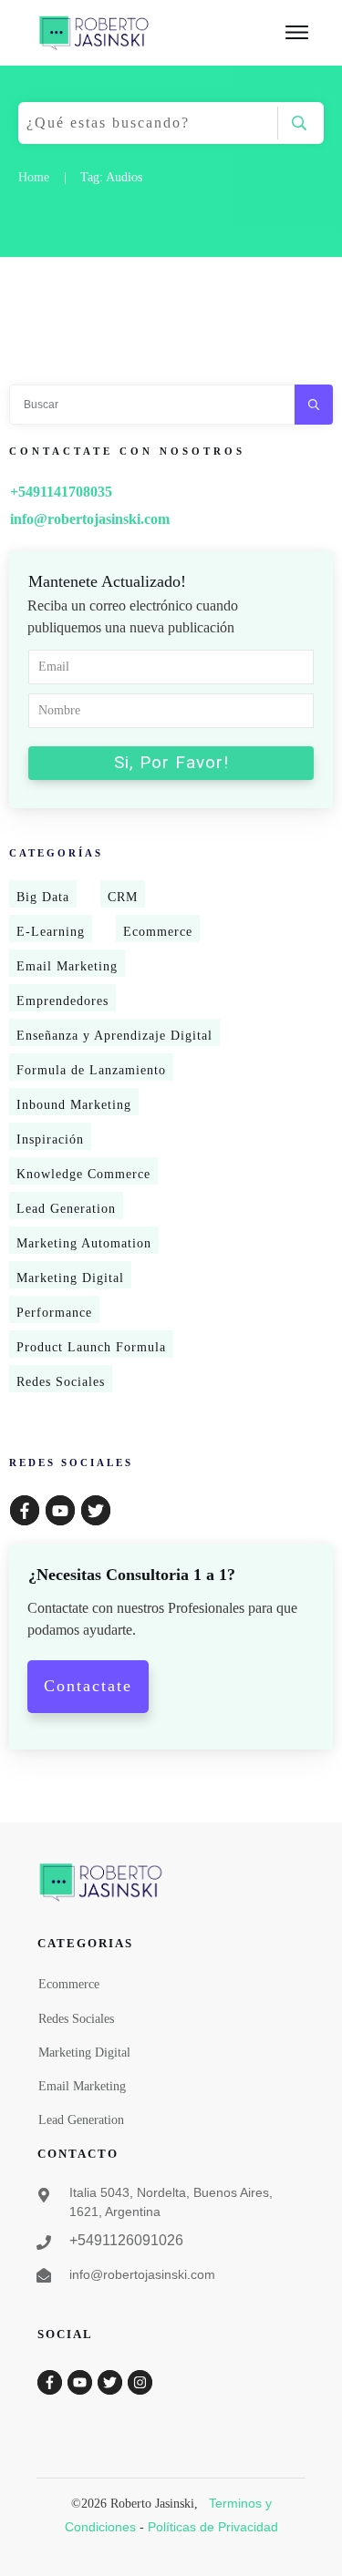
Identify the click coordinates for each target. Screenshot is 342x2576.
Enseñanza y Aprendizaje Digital (114, 1036)
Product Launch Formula (91, 1347)
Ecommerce (158, 932)
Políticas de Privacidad (213, 2527)
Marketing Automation (84, 1243)
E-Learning (51, 932)
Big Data (43, 897)
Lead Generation (66, 1209)
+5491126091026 (126, 2240)
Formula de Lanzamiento (91, 1070)
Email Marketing (67, 966)
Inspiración (50, 1139)
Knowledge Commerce (83, 1174)
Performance (54, 1313)
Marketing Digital (70, 1278)
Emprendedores (62, 1001)
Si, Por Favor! (171, 762)
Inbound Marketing (74, 1105)
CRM (123, 897)
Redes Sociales (61, 1382)
